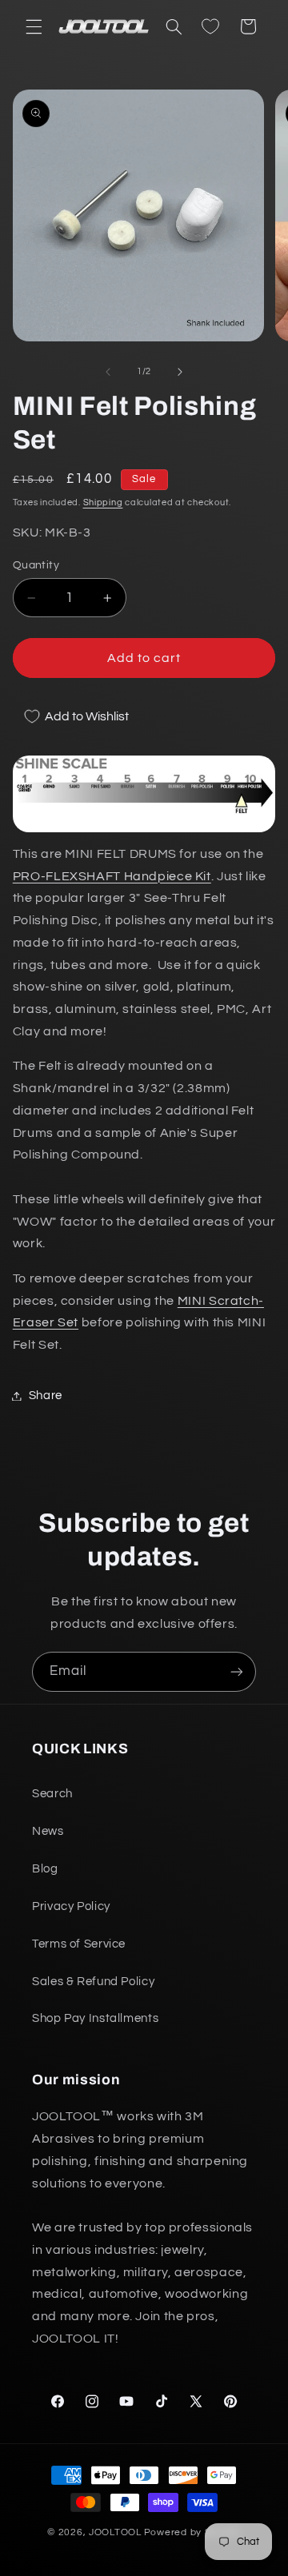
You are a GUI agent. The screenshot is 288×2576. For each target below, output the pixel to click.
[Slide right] (180, 372)
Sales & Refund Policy (93, 1982)
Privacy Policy (71, 1906)
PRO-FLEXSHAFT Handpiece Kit (112, 876)
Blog (45, 1869)
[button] (34, 26)
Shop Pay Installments (95, 2018)
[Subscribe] (237, 1671)
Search (52, 1794)
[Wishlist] (210, 26)
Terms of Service (79, 1944)
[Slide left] (108, 372)
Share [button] (46, 1396)
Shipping (103, 502)
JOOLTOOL (115, 2532)
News (48, 1831)
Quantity (36, 565)
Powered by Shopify (192, 2532)
